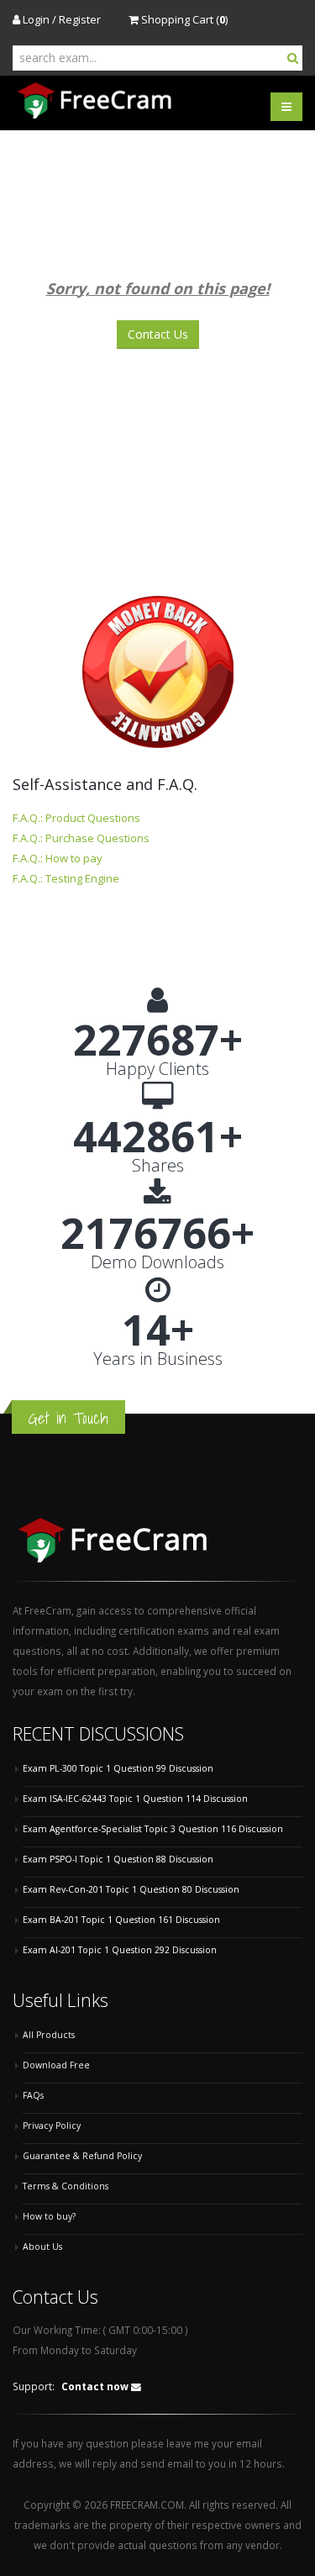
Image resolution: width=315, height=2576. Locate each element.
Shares (158, 1166)
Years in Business (158, 1359)
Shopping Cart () (183, 19)
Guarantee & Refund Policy (82, 2156)
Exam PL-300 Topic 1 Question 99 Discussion (118, 1768)
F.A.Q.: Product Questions (76, 818)
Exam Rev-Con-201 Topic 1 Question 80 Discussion (131, 1889)
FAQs (33, 2095)
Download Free (56, 2065)
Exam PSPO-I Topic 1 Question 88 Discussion (118, 1859)
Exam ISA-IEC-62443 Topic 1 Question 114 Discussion (135, 1799)
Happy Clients (157, 1069)
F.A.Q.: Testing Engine (66, 878)
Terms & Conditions (66, 2186)
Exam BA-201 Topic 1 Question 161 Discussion (121, 1920)
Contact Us (158, 334)
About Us (42, 2247)
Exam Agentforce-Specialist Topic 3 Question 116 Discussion (153, 1829)
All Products (49, 2035)
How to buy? (49, 2216)
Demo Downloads (157, 1262)
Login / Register (60, 19)
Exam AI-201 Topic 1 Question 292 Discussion (120, 1950)
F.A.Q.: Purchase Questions (81, 838)
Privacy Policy (52, 2126)
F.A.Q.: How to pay (58, 858)
